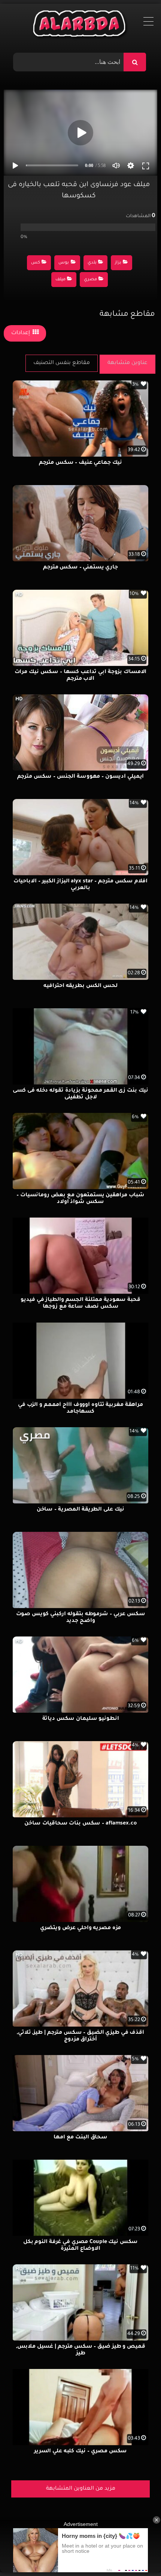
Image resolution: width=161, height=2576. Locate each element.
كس (36, 263)
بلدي (92, 263)
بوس (64, 263)
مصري (90, 280)
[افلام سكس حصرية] (81, 25)
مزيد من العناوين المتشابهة (81, 2489)
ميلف (60, 280)
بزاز (118, 263)
